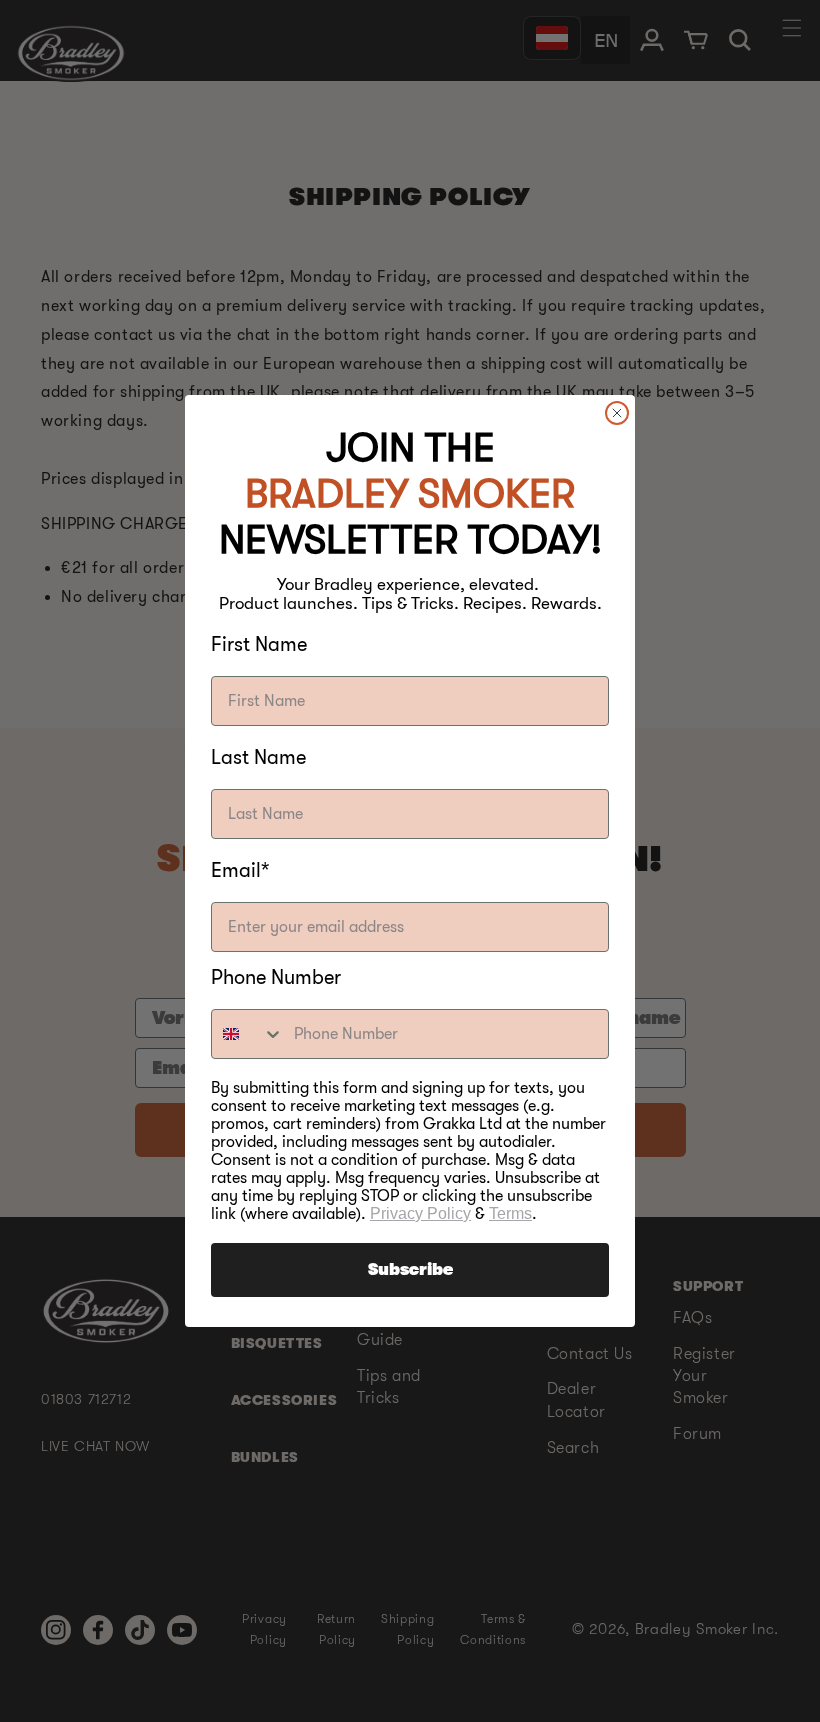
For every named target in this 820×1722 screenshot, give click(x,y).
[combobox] (248, 1034)
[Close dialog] (617, 413)
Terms (510, 1213)
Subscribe (410, 1270)
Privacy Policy (420, 1213)
